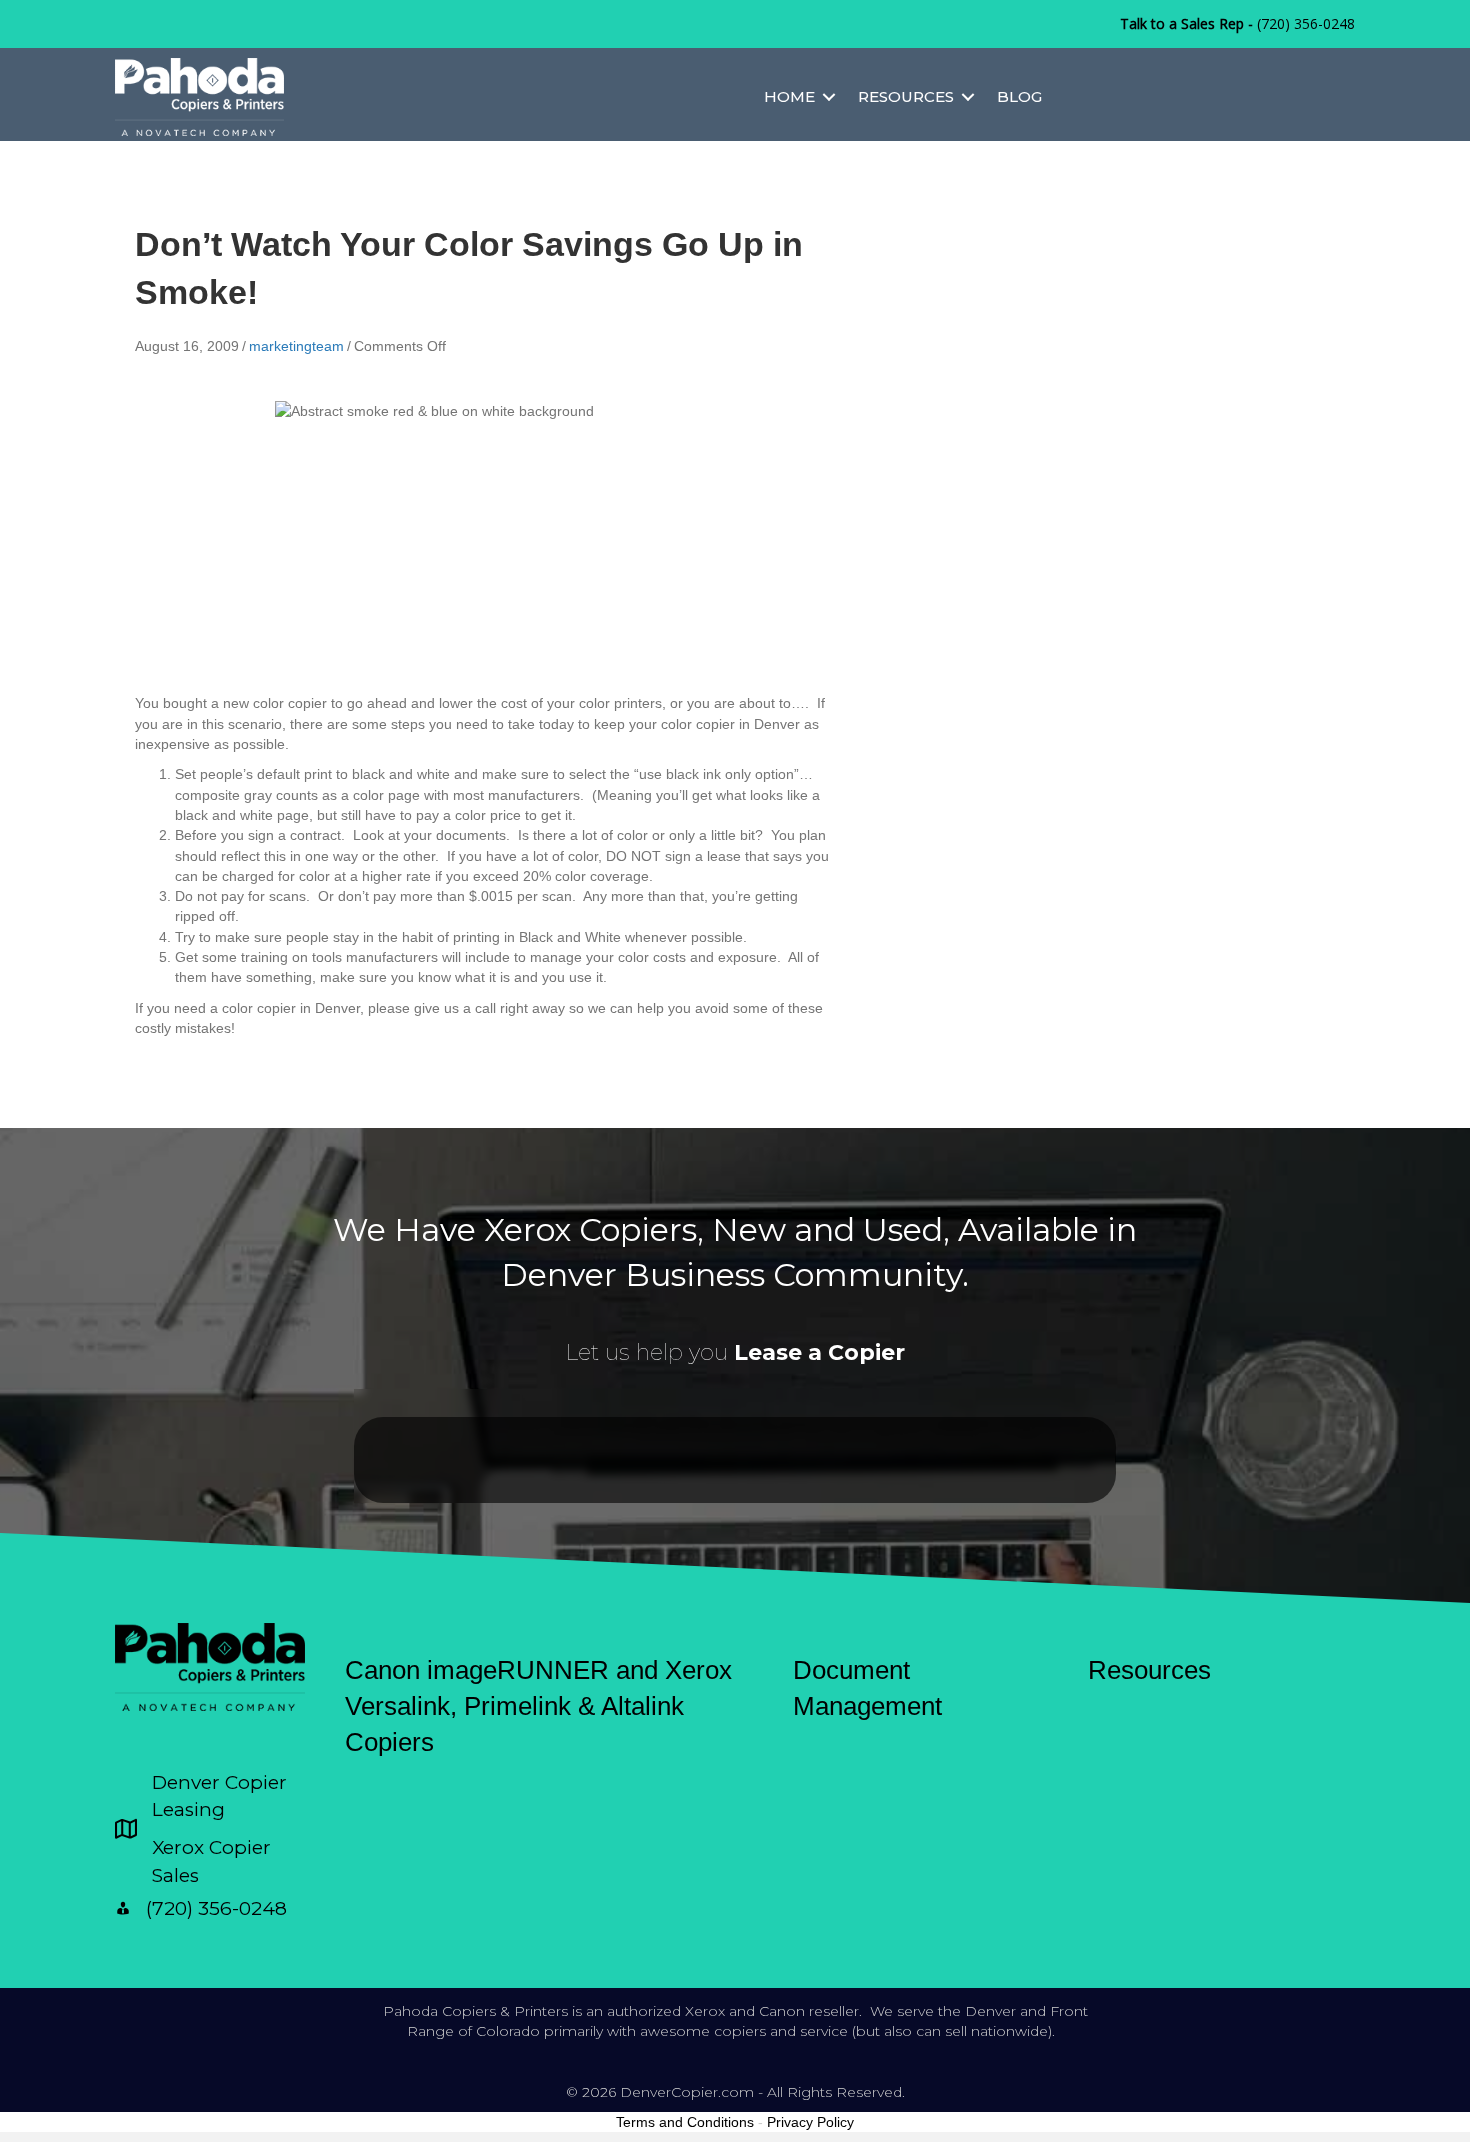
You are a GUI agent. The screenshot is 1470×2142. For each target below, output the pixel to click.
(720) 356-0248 (1306, 23)
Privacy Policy (810, 2122)
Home (789, 96)
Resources (906, 96)
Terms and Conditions (685, 2122)
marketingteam (296, 346)
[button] (829, 96)
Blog (1019, 96)
